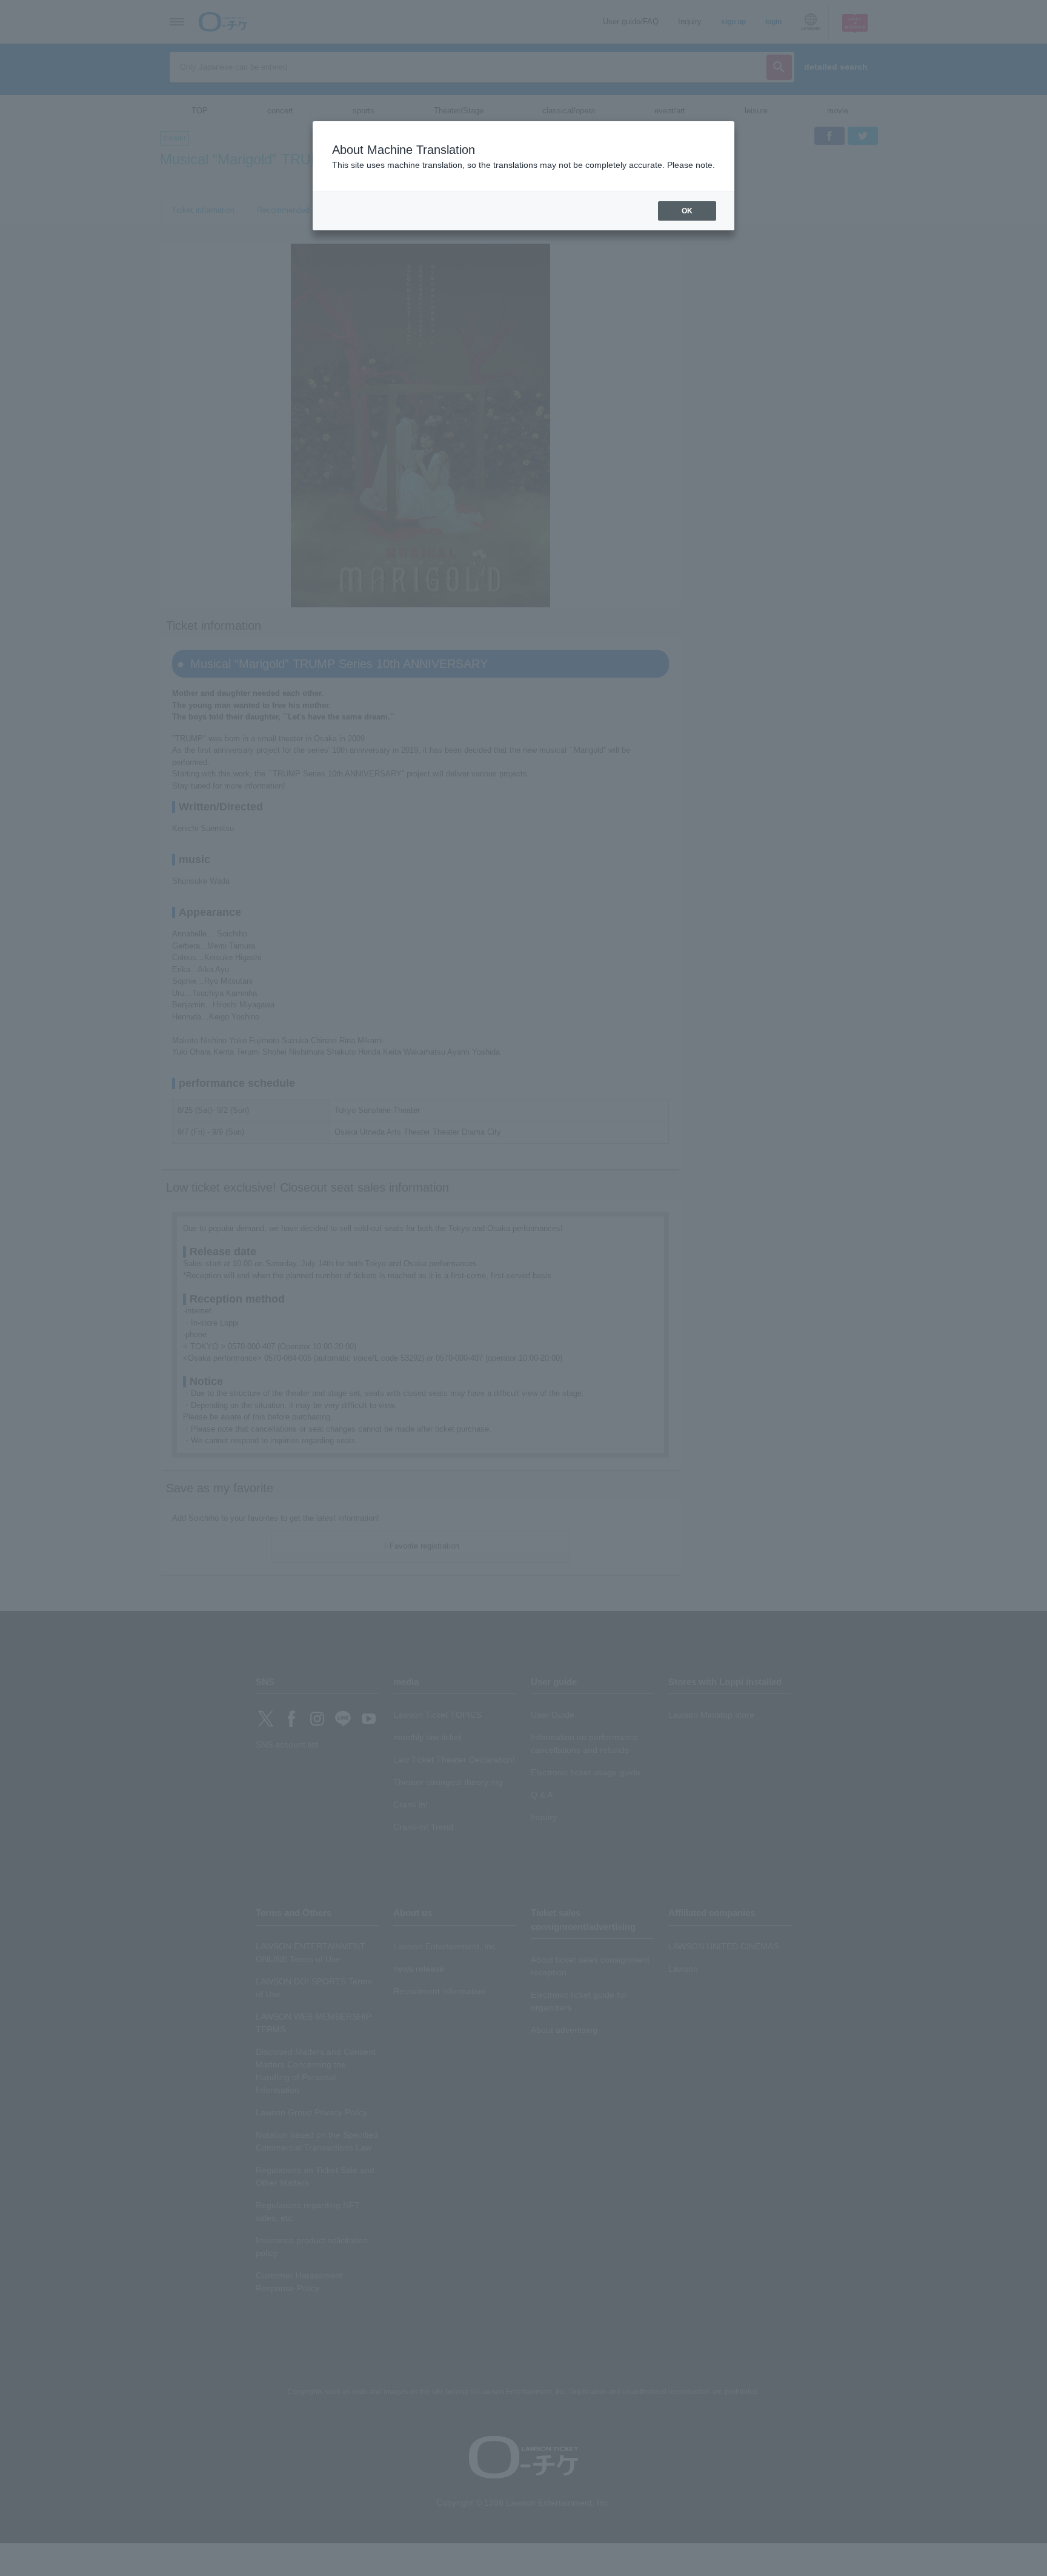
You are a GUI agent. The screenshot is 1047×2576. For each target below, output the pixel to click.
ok (687, 211)
